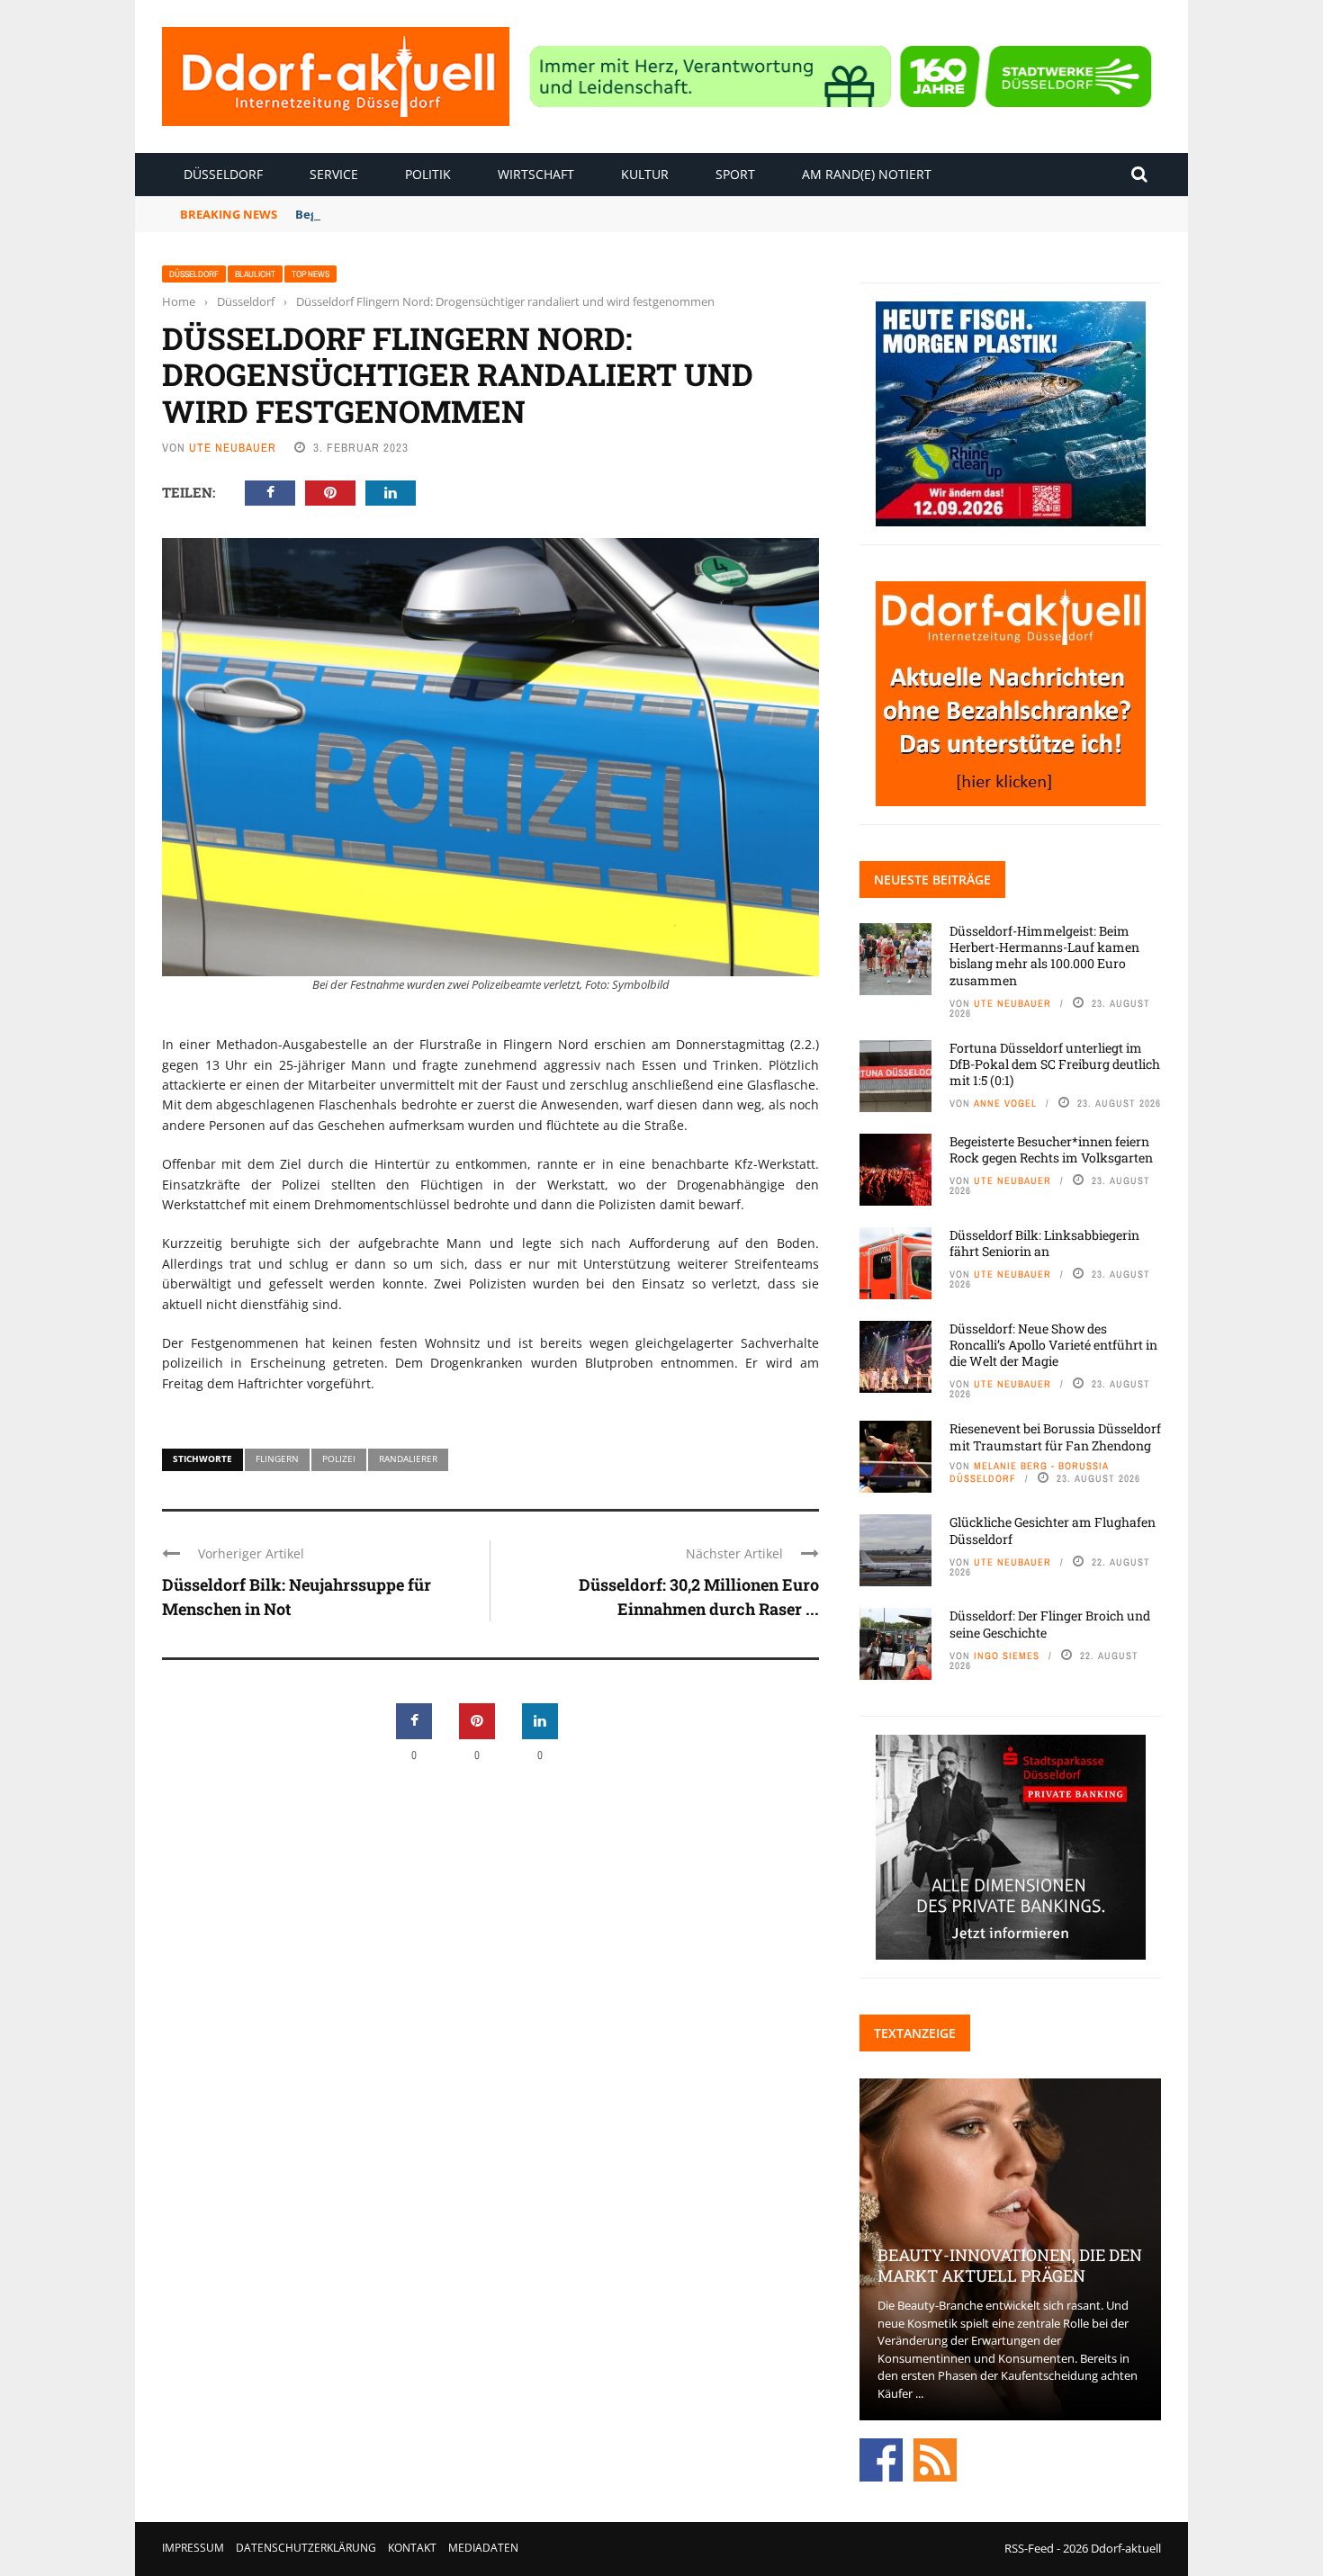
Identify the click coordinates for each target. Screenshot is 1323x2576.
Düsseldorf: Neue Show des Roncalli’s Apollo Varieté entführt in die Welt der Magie (1053, 1345)
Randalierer (408, 1459)
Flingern (277, 1459)
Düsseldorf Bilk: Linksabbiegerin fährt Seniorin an (1044, 1243)
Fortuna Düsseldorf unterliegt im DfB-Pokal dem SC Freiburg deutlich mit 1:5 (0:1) (1055, 1064)
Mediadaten (483, 2548)
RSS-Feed (1029, 2548)
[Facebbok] (881, 2459)
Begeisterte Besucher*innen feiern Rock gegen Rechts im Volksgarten (1051, 1149)
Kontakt (412, 2548)
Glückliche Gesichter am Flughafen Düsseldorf (1053, 1530)
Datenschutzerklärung (306, 2548)
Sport (735, 174)
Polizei (339, 1459)
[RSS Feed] (935, 2459)
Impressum (193, 2548)
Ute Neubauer (233, 448)
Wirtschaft (536, 174)
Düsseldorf (223, 174)
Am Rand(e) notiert (867, 174)
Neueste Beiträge (932, 880)
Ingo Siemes (1007, 1656)
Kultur (645, 174)
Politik (428, 174)
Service (334, 174)
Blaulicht (255, 274)
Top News (310, 274)
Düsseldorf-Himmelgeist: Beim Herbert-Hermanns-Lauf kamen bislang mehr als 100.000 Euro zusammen (1044, 956)
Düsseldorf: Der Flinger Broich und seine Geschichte (1050, 1624)
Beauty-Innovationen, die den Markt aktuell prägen (1010, 2265)
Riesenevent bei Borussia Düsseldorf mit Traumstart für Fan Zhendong (1055, 1436)
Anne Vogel (1005, 1103)
